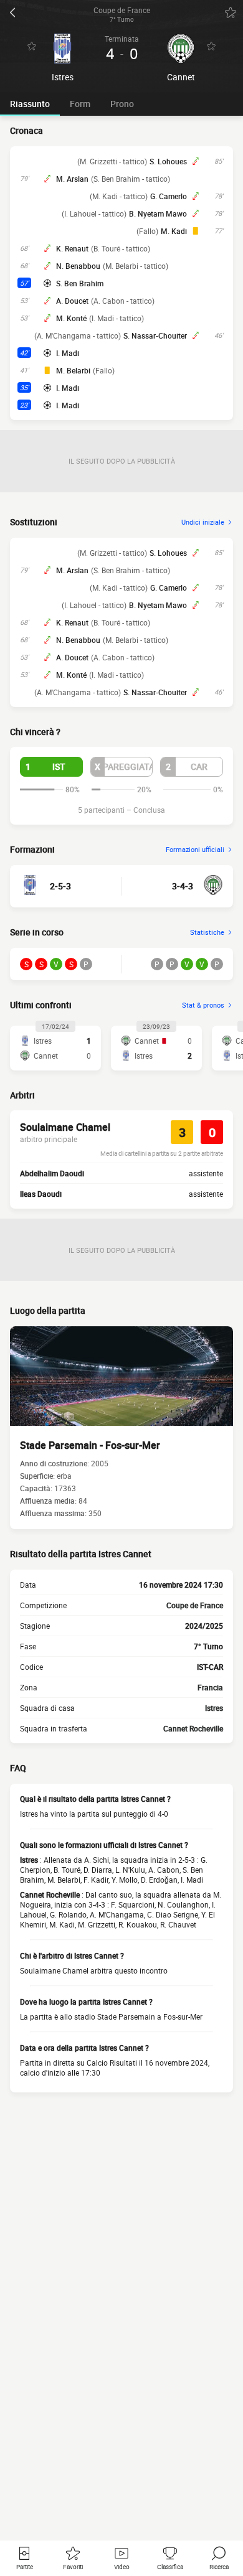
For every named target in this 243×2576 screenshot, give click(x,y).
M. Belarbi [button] (73, 370)
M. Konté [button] (71, 318)
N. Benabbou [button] (78, 266)
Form (80, 104)
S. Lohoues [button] (168, 161)
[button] (51, 767)
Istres (214, 1708)
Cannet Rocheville (193, 1728)
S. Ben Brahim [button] (80, 283)
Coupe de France (195, 1605)
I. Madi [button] (68, 353)
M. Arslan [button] (72, 179)
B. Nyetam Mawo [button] (158, 213)
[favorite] (231, 12)
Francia (210, 1687)
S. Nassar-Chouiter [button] (155, 335)
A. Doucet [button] (72, 301)
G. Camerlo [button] (169, 196)
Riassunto (30, 104)
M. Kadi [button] (174, 231)
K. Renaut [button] (72, 248)
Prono (122, 104)
